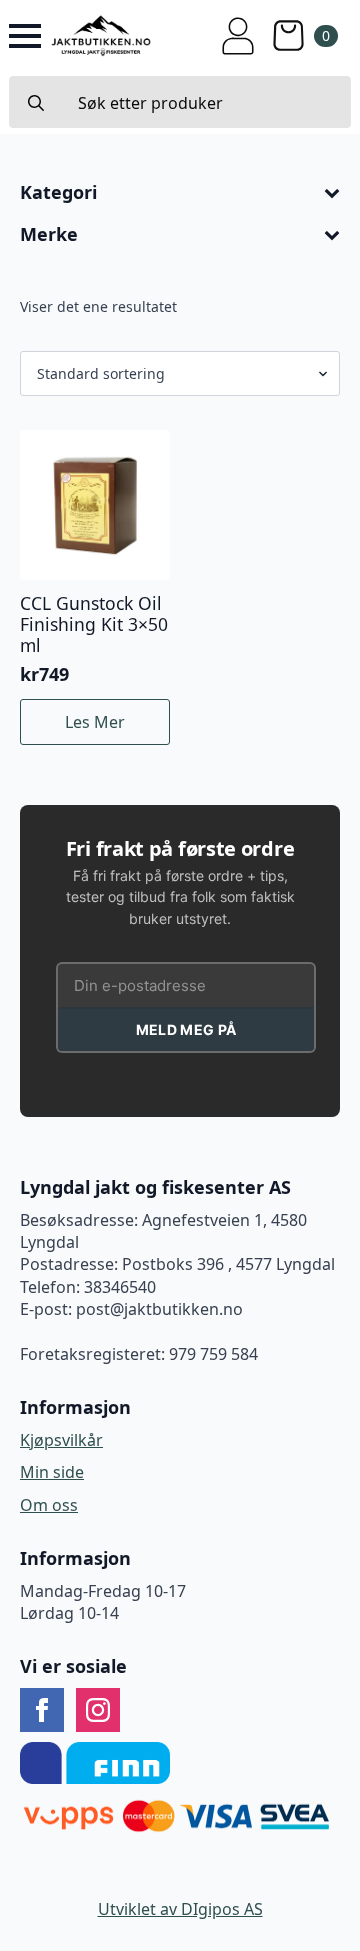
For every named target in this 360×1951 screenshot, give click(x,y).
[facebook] (42, 1710)
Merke (49, 235)
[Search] (36, 103)
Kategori (58, 193)
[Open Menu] (25, 36)
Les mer (95, 722)
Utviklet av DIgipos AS (180, 1909)
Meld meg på (186, 1029)
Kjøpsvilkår (61, 1440)
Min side (52, 1472)
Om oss (49, 1505)
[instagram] (98, 1710)
